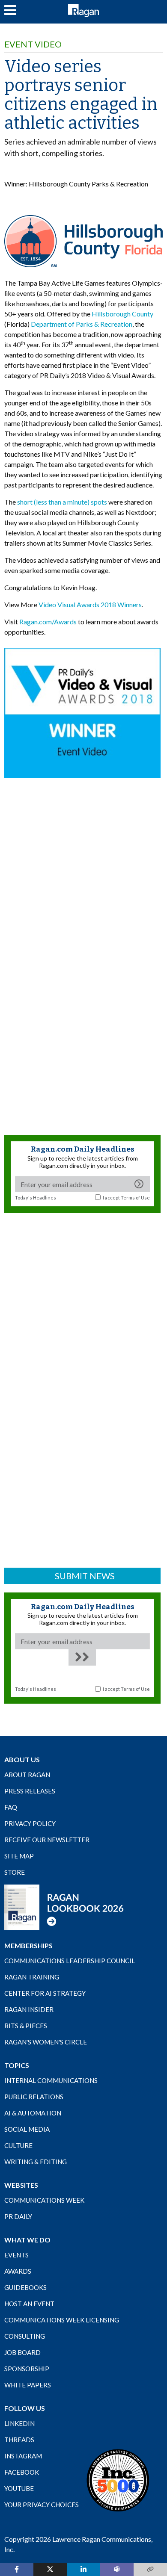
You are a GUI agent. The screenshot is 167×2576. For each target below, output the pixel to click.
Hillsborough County (122, 314)
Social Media (27, 2129)
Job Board (22, 2352)
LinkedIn (19, 2423)
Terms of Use (135, 1198)
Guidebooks (25, 2287)
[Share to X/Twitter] (50, 2570)
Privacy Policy (30, 1823)
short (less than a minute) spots (62, 502)
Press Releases (30, 1791)
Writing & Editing (36, 2162)
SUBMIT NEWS (85, 1576)
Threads (19, 2440)
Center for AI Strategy (45, 1993)
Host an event (29, 2304)
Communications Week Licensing (62, 2320)
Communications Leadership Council (70, 1961)
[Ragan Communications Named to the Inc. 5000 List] (118, 2480)
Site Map (19, 1856)
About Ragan (27, 1775)
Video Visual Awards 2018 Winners (90, 604)
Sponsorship (27, 2369)
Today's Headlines (36, 1198)
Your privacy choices (42, 2505)
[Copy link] (150, 2570)
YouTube (19, 2488)
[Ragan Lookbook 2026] (64, 1907)
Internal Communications (51, 2080)
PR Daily (18, 2216)
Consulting (25, 2336)
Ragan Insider (29, 2009)
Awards (18, 2271)
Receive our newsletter (47, 1840)
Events (16, 2255)
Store (15, 1872)
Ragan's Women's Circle (46, 2042)
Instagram (23, 2456)
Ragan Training (32, 1977)
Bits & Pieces (26, 2026)
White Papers (28, 2385)
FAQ (11, 1807)
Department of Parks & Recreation (82, 324)
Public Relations (34, 2097)
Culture (18, 2145)
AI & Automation (33, 2113)
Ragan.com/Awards (48, 622)
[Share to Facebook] (17, 2570)
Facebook (22, 2472)
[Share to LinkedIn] (83, 2570)
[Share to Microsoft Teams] (117, 2570)
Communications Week (44, 2200)
